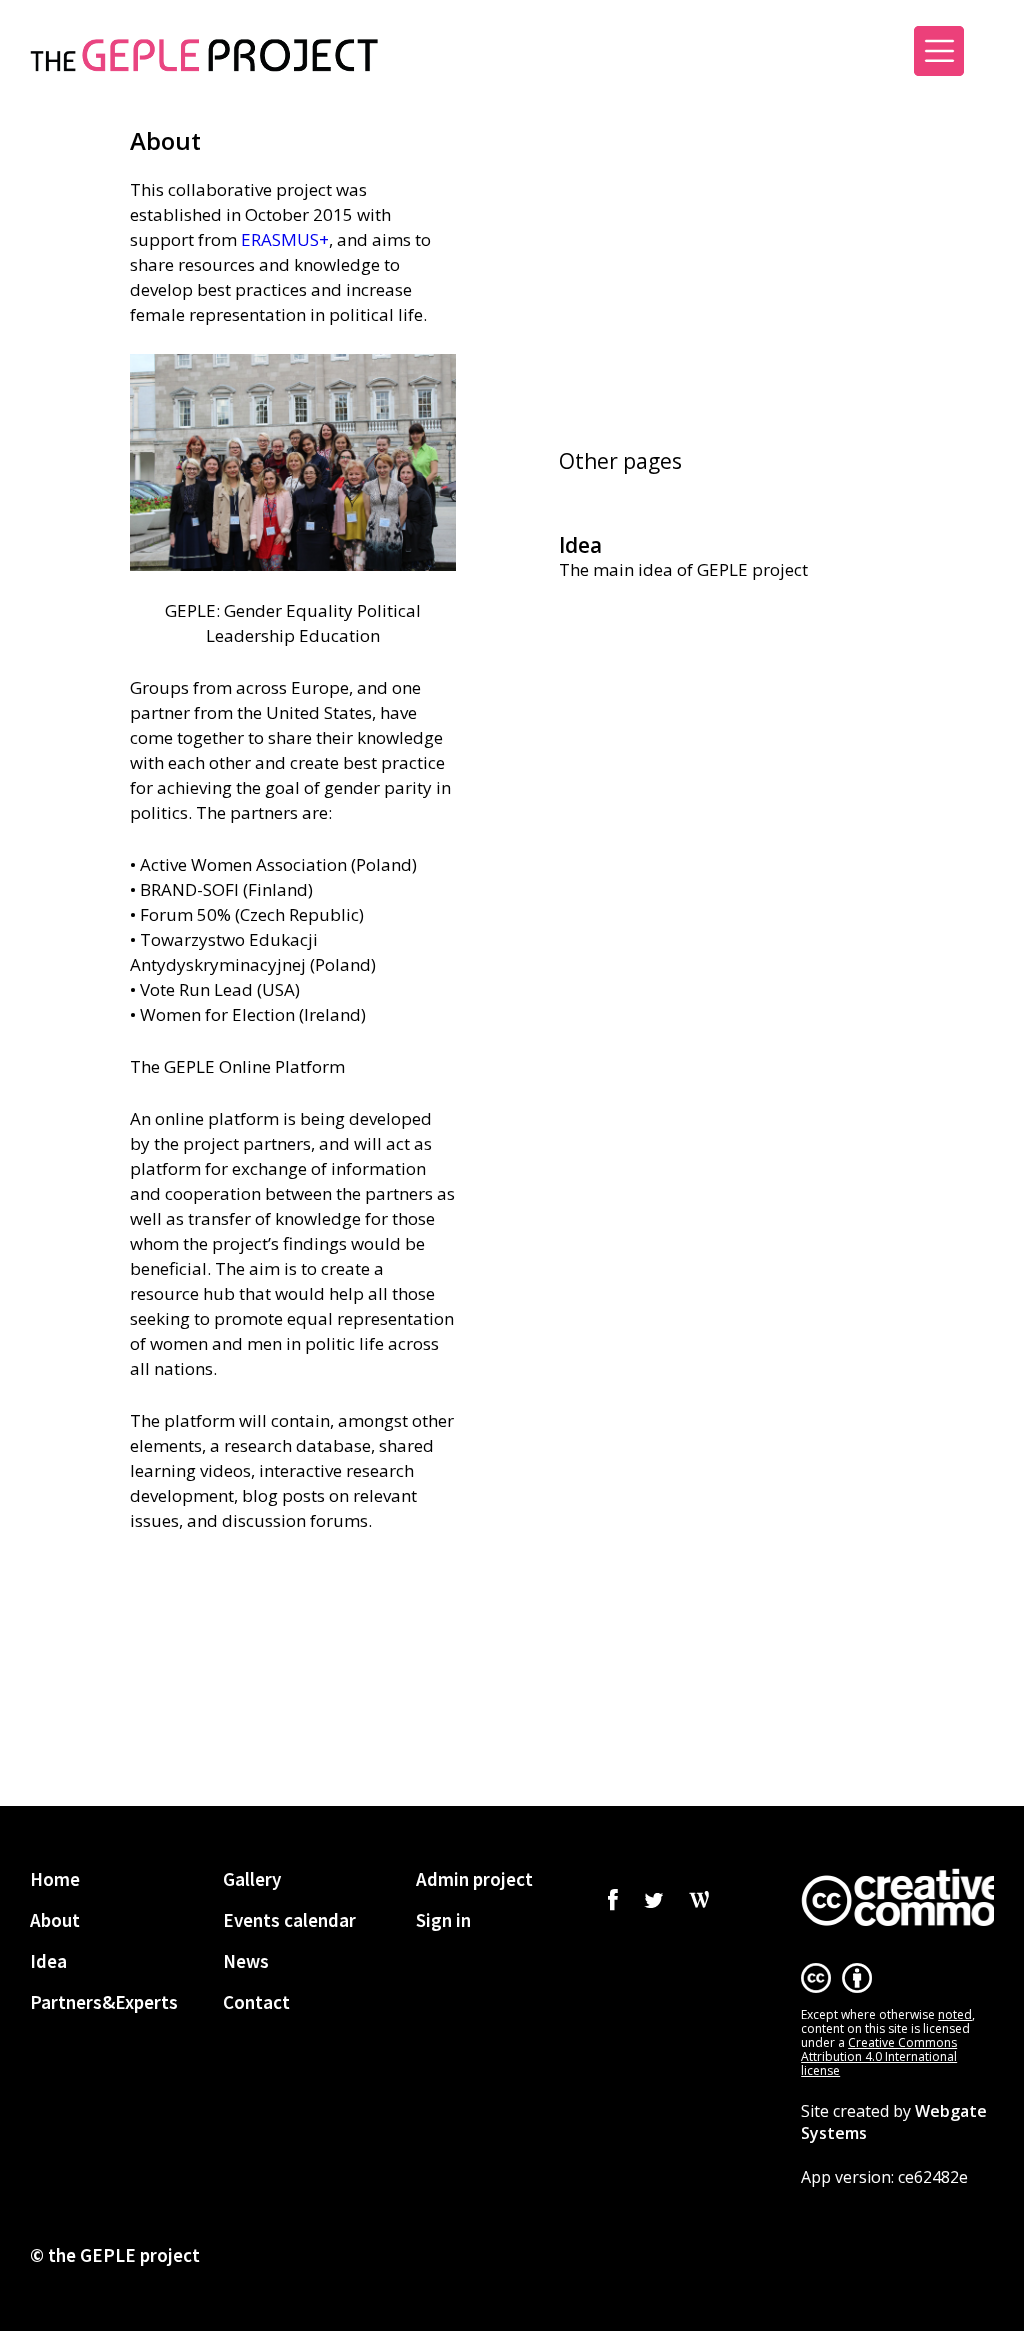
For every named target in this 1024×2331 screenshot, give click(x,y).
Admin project (474, 1879)
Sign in (828, 57)
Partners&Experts (104, 2002)
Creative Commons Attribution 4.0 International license (879, 2056)
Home (55, 1879)
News (246, 1961)
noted (955, 2014)
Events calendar (289, 1920)
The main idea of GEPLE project (683, 569)
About (55, 1920)
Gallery (252, 1879)
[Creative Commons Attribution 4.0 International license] (897, 1897)
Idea (580, 545)
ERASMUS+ (285, 239)
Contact (256, 2002)
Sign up (735, 57)
